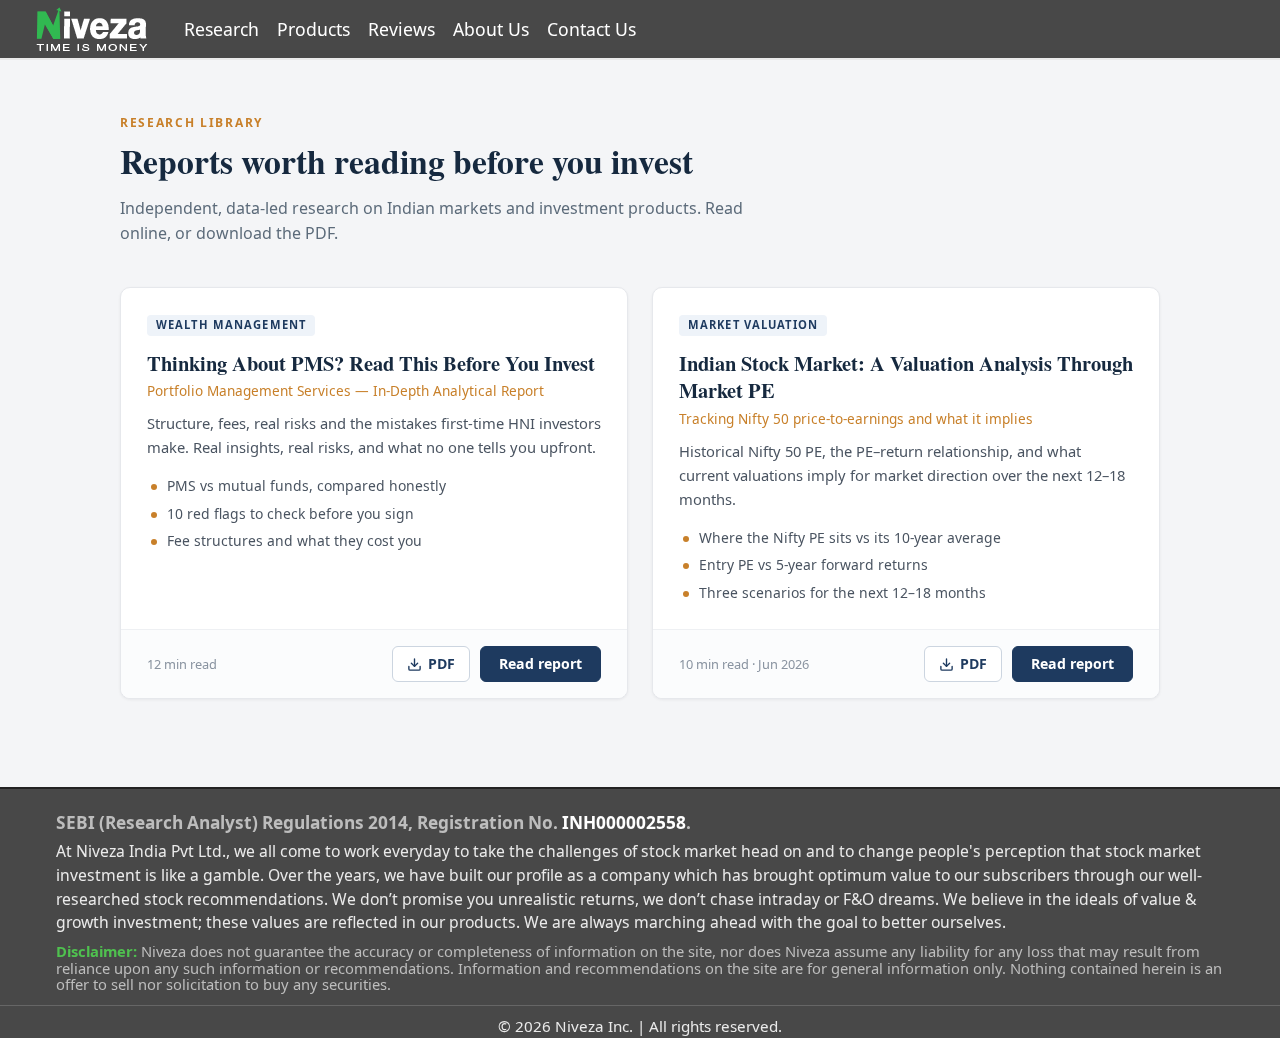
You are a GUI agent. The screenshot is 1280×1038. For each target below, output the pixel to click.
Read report (540, 663)
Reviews (401, 29)
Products (313, 29)
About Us (491, 29)
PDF (441, 663)
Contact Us (591, 29)
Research (221, 29)
